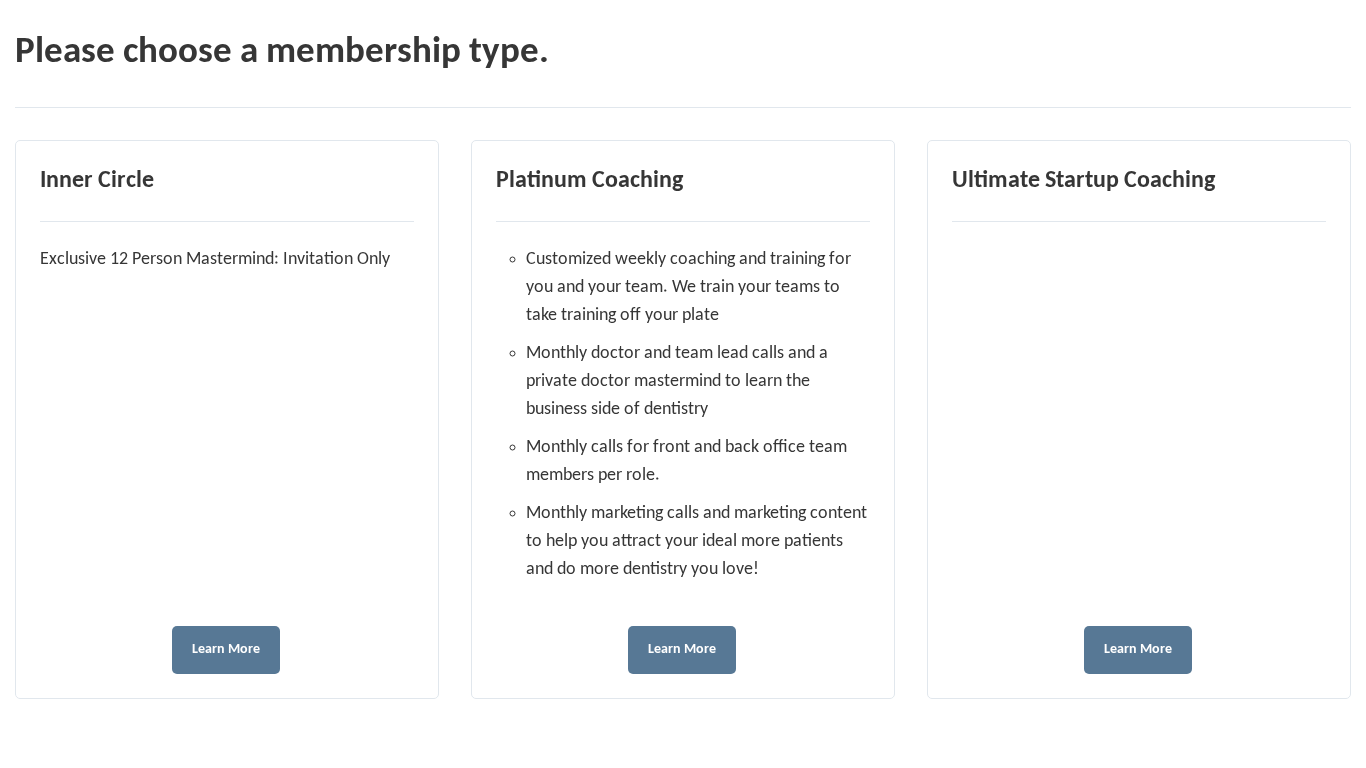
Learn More (226, 649)
